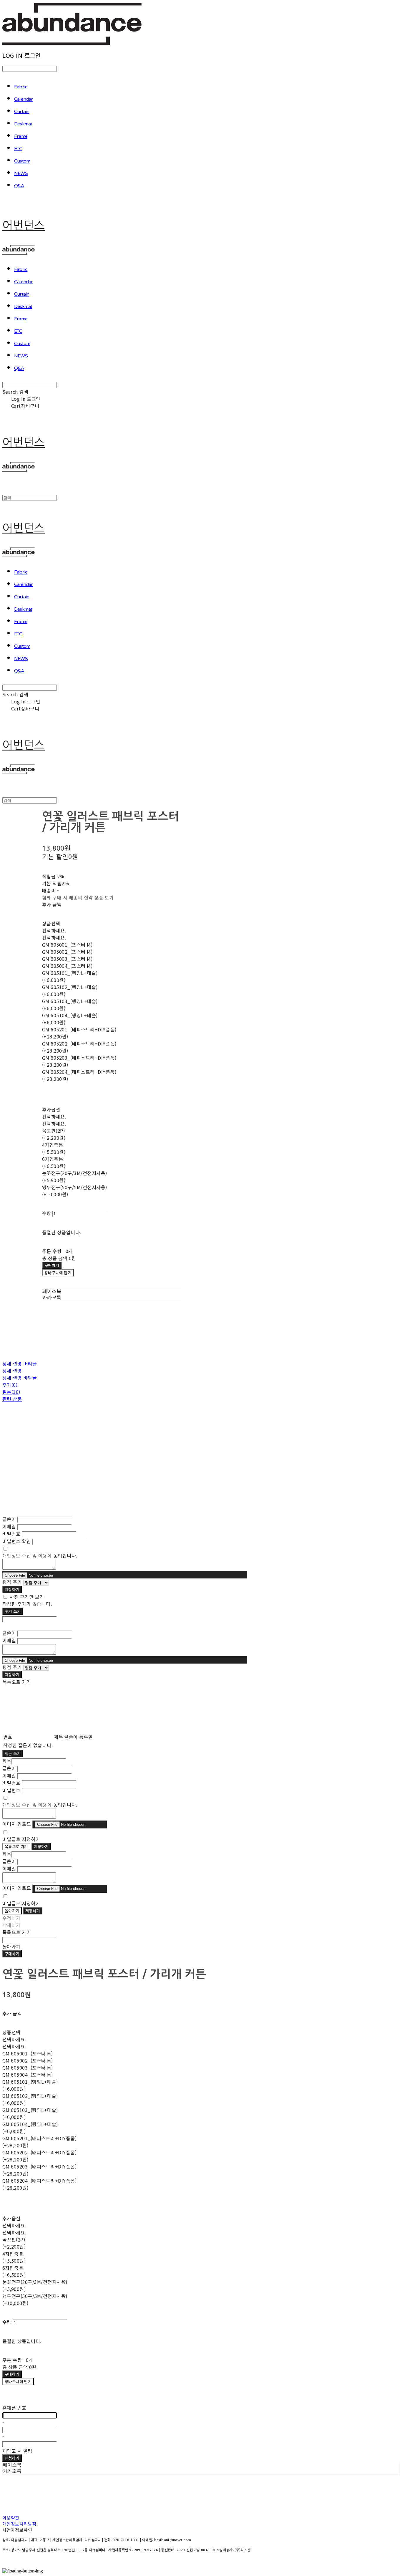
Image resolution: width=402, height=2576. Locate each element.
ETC (18, 149)
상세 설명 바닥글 (20, 1378)
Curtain (22, 112)
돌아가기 (12, 1911)
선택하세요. (54, 930)
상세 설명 (12, 1371)
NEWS (21, 174)
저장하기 (12, 1590)
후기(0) (10, 1385)
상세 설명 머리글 (20, 1364)
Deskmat (23, 124)
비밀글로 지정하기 (21, 1839)
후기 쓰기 (13, 1611)
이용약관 (11, 2518)
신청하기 (12, 2458)
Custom (22, 161)
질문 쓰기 (13, 1753)
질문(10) (11, 1392)
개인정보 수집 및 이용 (25, 1555)
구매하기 (12, 1954)
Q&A (19, 186)
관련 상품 (12, 1399)
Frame (21, 137)
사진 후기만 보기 (27, 1597)
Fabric (21, 87)
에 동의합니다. (40, 1555)
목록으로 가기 (16, 1847)
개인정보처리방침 (19, 2524)
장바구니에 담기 (18, 2382)
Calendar (24, 100)
